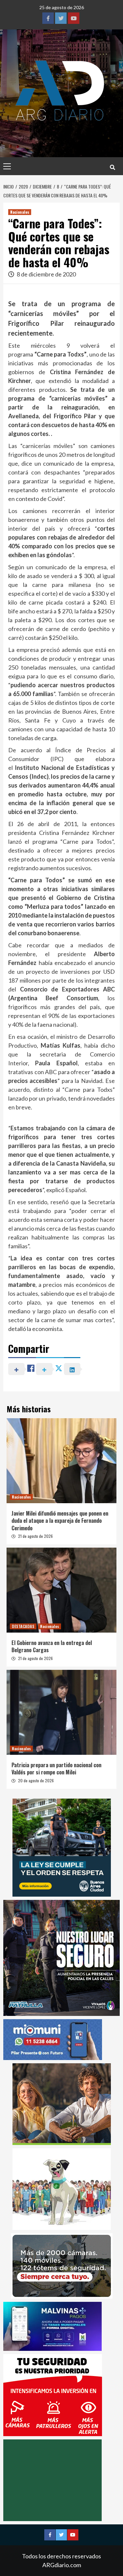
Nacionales (20, 212)
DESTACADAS (23, 1626)
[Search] (112, 167)
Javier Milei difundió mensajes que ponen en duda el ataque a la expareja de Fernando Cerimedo (60, 1521)
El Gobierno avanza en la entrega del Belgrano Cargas (52, 1646)
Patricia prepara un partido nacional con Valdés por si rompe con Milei (56, 1769)
